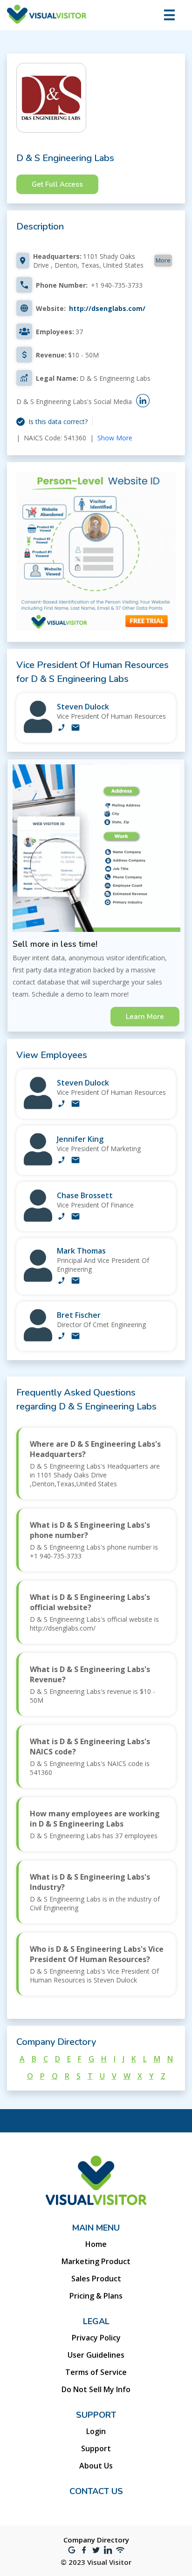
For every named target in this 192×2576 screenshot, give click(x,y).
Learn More (145, 1017)
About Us (96, 2466)
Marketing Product (96, 2261)
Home (96, 2244)
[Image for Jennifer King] (38, 1163)
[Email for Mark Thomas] (75, 1281)
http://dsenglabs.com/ (107, 308)
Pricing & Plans (96, 2296)
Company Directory (96, 2540)
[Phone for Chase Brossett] (62, 1217)
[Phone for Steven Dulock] (62, 728)
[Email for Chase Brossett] (75, 1217)
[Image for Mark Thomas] (38, 1279)
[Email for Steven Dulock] (75, 728)
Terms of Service (96, 2372)
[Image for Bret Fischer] (38, 1339)
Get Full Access (57, 184)
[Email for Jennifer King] (75, 1161)
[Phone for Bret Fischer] (62, 1337)
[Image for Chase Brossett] (38, 1219)
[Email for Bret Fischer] (75, 1337)
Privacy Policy (96, 2338)
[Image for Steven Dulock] (38, 731)
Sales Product (96, 2279)
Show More (115, 438)
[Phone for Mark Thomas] (62, 1281)
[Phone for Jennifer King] (62, 1161)
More (163, 260)
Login (96, 2431)
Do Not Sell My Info (96, 2389)
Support (96, 2448)
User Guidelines (96, 2355)
